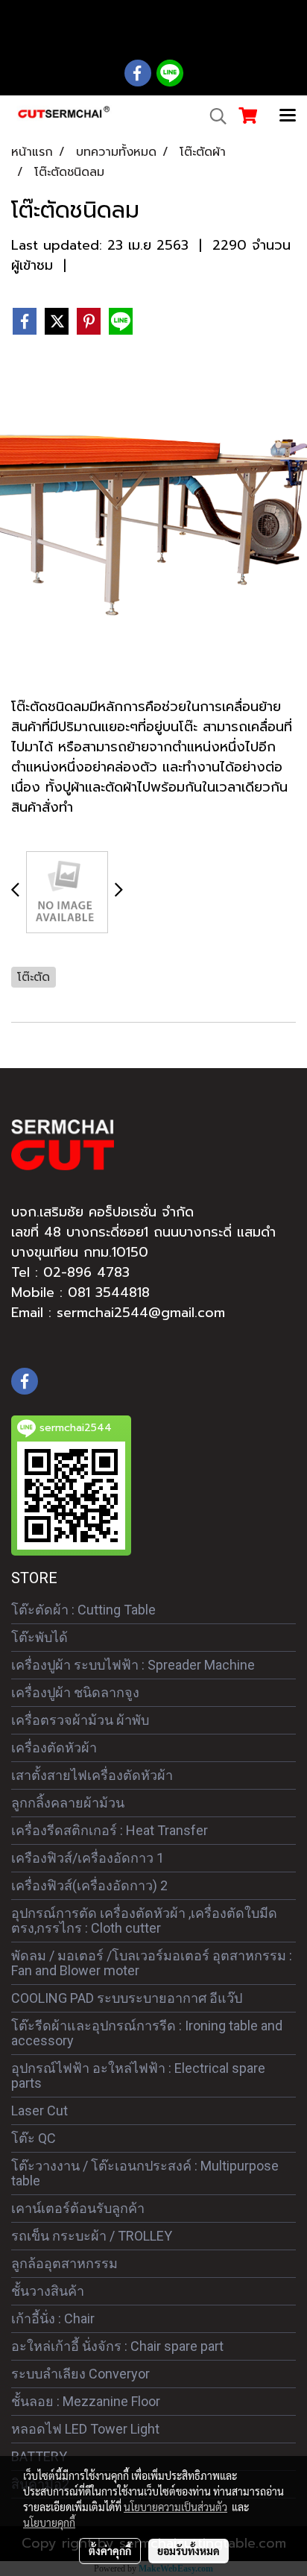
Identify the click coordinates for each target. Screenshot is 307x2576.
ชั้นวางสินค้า (48, 2291)
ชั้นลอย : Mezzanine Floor (86, 2401)
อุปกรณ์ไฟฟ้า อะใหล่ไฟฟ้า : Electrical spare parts (138, 2075)
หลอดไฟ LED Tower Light (85, 2429)
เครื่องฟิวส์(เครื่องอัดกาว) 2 (89, 1885)
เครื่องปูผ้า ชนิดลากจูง (75, 1692)
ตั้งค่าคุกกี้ (110, 2551)
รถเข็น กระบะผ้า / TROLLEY (92, 2236)
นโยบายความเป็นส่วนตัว (175, 2507)
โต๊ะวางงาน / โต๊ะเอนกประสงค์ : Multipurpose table (145, 2173)
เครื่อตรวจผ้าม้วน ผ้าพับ (80, 1720)
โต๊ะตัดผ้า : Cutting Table (83, 1610)
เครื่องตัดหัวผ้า (54, 1748)
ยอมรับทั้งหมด (189, 2551)
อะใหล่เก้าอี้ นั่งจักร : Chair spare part (117, 2346)
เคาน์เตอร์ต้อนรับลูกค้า (78, 2208)
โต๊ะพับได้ (39, 1637)
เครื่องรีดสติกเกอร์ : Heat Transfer (110, 1830)
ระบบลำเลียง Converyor (80, 2374)
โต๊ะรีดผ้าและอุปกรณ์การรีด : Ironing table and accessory (147, 2033)
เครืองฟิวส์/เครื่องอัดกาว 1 (88, 1858)
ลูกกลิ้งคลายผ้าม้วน (68, 1803)
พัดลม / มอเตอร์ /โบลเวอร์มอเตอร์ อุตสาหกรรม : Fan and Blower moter (152, 1963)
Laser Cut (39, 2111)
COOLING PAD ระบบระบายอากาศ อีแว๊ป (127, 1998)
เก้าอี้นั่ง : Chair (53, 2318)
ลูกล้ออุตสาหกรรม (64, 2263)
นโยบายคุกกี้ (49, 2522)
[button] (213, 116)
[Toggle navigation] (288, 116)
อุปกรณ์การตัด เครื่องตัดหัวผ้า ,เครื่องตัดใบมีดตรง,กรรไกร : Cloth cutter (144, 1920)
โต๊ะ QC (34, 2138)
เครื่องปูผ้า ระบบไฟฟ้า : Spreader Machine (133, 1665)
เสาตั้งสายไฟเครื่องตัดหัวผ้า (92, 1775)
